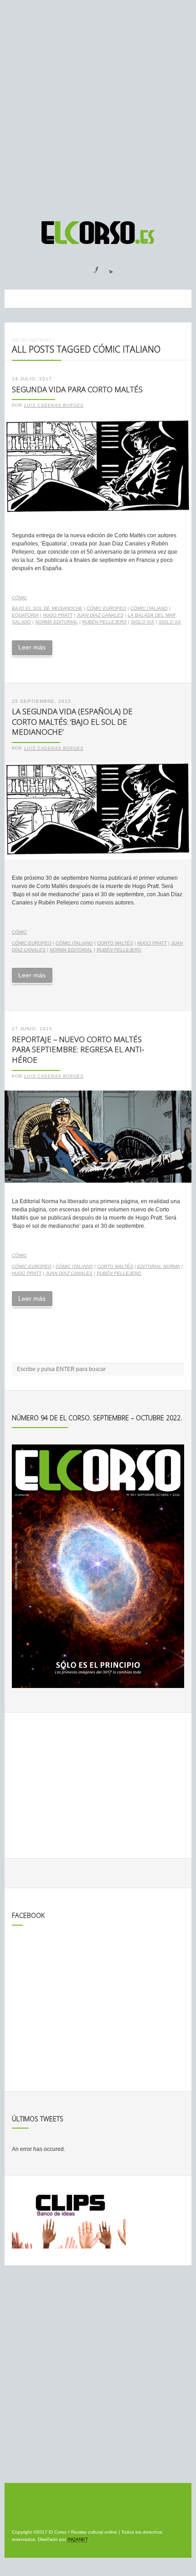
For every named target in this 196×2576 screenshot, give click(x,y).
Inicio (19, 340)
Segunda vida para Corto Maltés (77, 389)
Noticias (41, 340)
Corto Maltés (115, 943)
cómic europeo (106, 608)
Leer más (32, 647)
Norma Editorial (57, 622)
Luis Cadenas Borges (54, 405)
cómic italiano (149, 608)
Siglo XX (170, 622)
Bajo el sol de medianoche (47, 608)
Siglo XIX (143, 622)
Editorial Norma (159, 1266)
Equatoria (25, 615)
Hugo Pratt (58, 615)
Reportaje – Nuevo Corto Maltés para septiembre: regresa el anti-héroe (78, 1049)
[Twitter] (108, 267)
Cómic (19, 598)
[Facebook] (91, 267)
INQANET (77, 2539)
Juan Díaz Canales (100, 615)
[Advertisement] (98, 106)
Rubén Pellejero (104, 622)
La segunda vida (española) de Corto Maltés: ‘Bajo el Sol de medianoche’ (72, 722)
